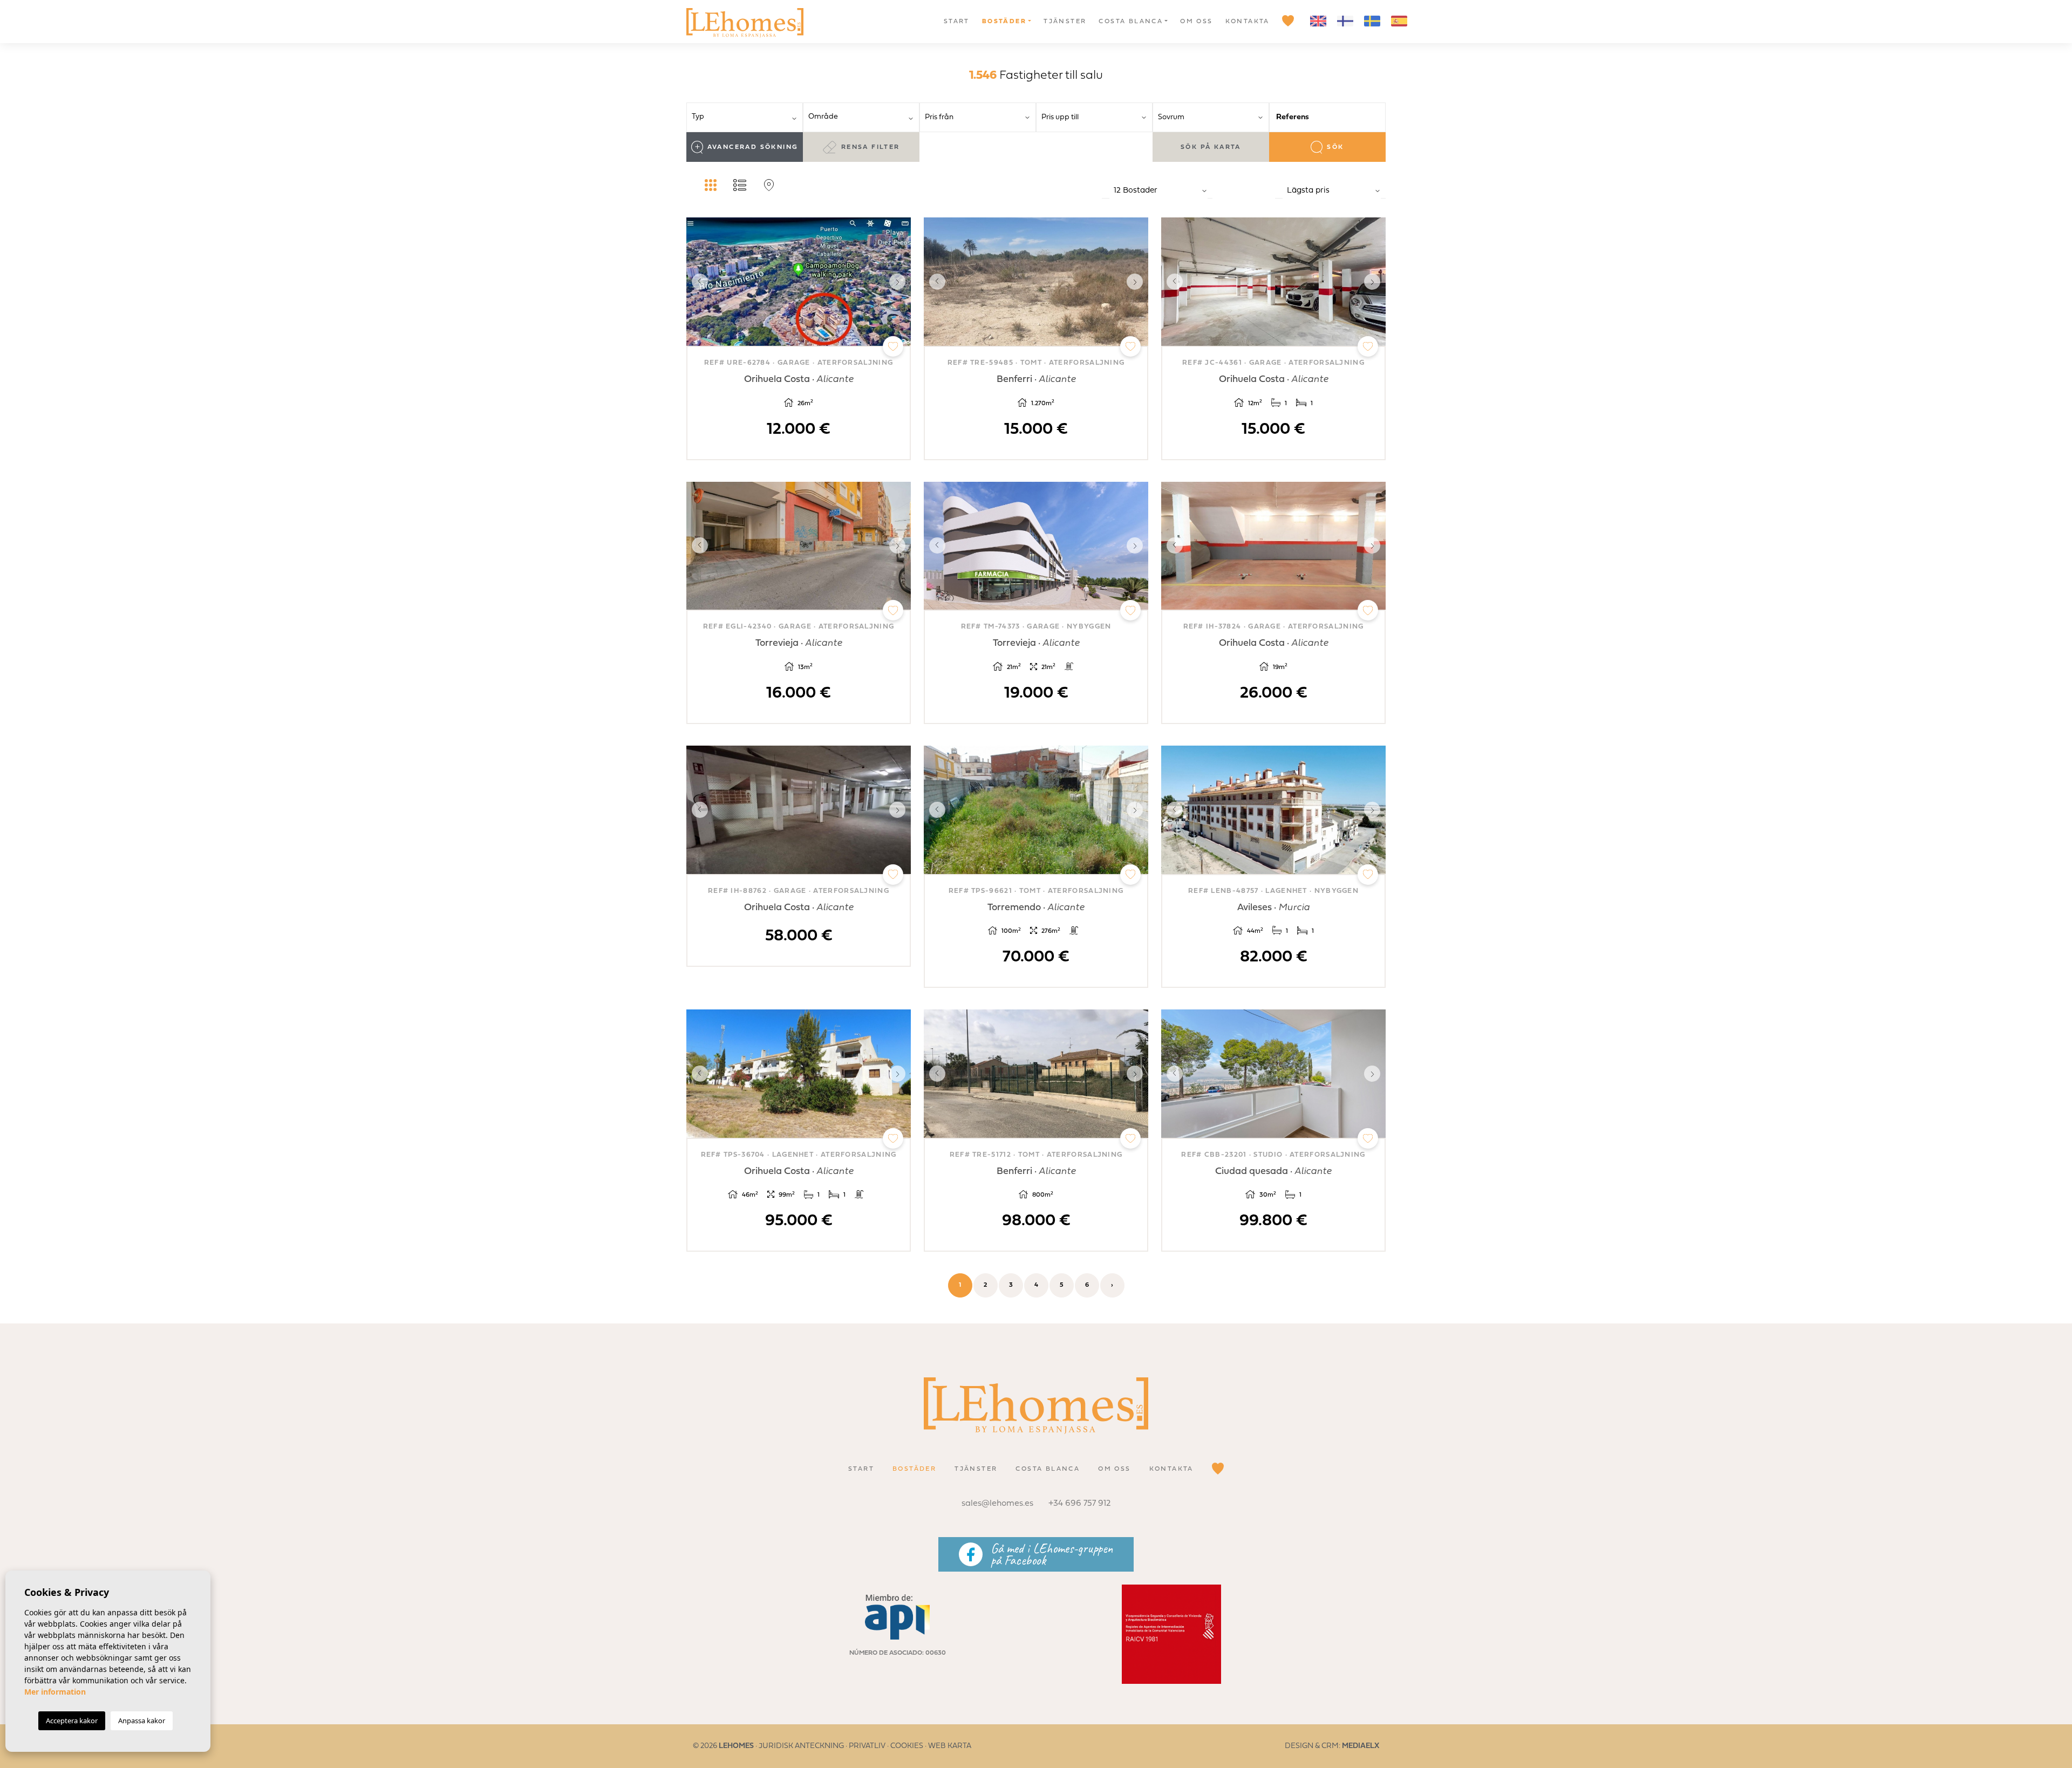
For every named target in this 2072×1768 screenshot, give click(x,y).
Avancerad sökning (753, 147)
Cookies (907, 1746)
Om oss (1196, 22)
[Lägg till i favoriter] (893, 346)
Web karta (950, 1746)
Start (957, 22)
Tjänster (1065, 22)
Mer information (55, 1692)
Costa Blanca (1131, 22)
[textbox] (748, 117)
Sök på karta (1211, 147)
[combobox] (745, 117)
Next (900, 282)
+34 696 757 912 (1080, 1504)
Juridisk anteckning (801, 1746)
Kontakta (1248, 22)
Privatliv (867, 1746)
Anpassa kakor (142, 1721)
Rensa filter (871, 147)
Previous (697, 282)
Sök (1335, 147)
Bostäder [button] (1004, 22)
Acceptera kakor (72, 1721)
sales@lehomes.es (997, 1504)
